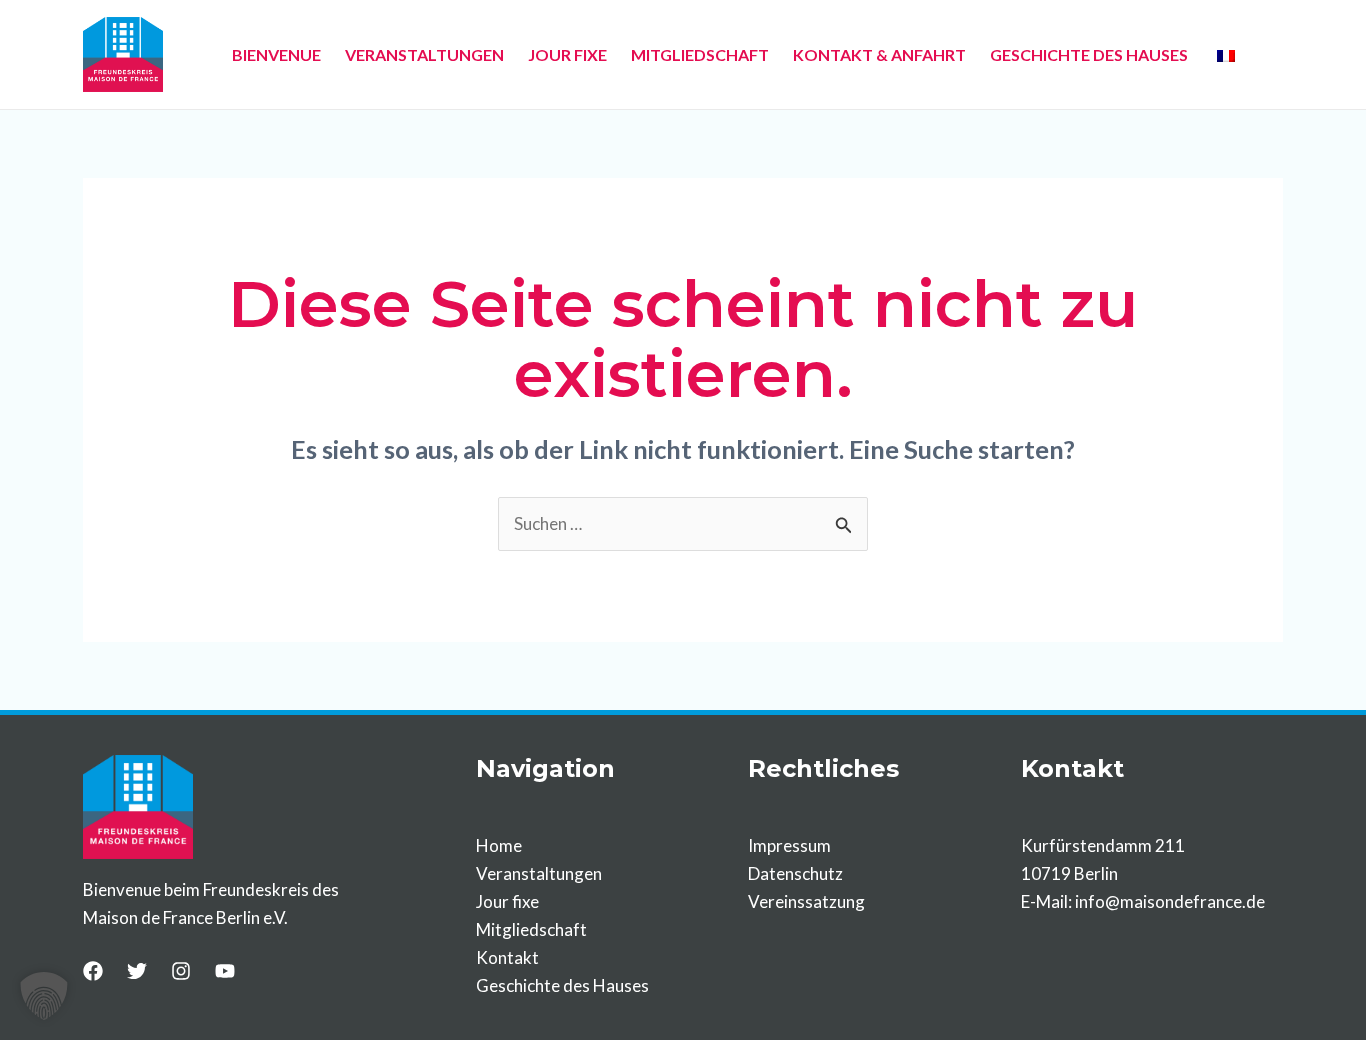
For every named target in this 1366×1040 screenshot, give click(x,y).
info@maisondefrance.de (1170, 901)
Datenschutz (795, 873)
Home (499, 845)
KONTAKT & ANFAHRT (879, 54)
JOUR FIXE (567, 54)
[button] (44, 996)
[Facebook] (93, 971)
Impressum (789, 845)
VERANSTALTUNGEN (424, 54)
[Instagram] (181, 971)
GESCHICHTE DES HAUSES (1089, 54)
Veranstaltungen (539, 873)
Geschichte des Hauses (562, 985)
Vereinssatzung (806, 901)
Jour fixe (507, 901)
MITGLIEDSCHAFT (700, 54)
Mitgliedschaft (531, 929)
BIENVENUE (276, 54)
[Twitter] (137, 971)
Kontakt (507, 957)
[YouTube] (225, 971)
